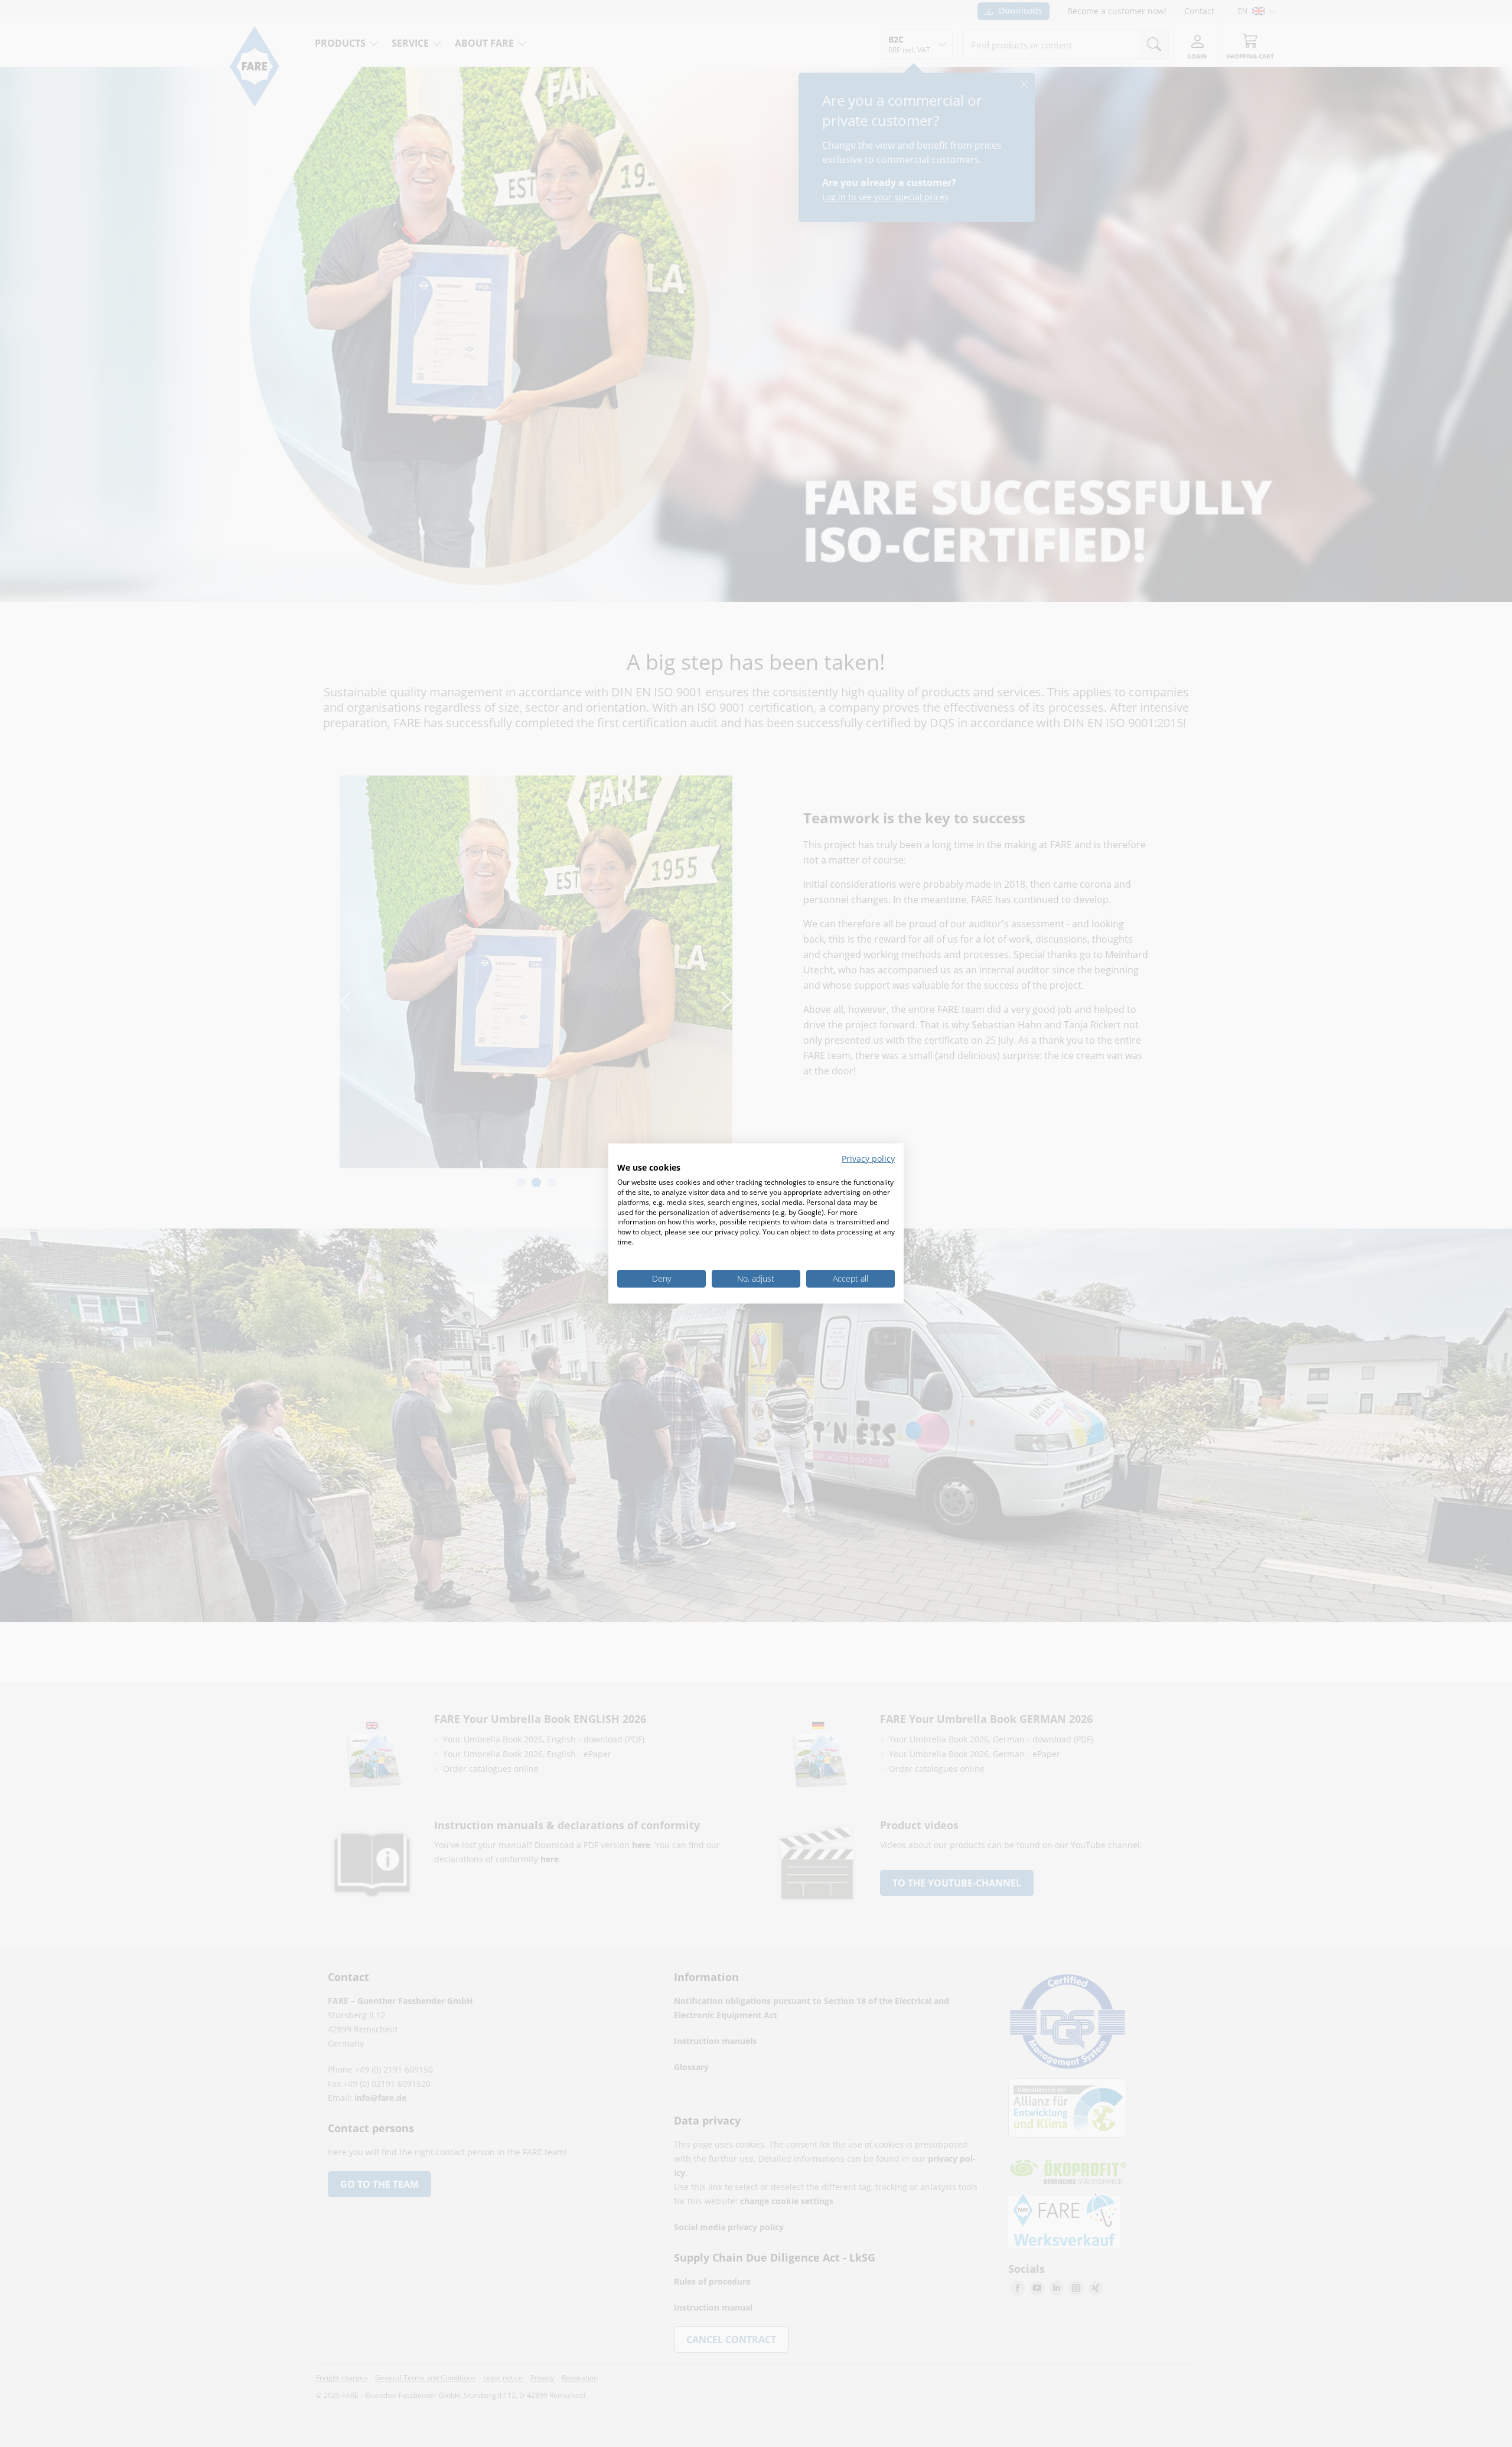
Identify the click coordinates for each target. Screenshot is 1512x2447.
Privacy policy (868, 1159)
